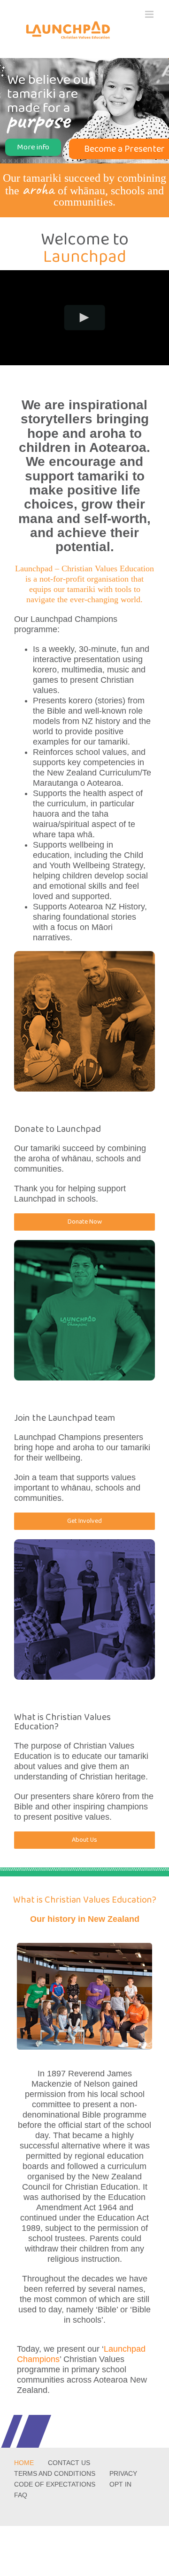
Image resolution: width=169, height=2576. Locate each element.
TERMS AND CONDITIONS (55, 2473)
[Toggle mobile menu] (150, 14)
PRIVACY (123, 2473)
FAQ (21, 2495)
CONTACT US (69, 2463)
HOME (24, 2463)
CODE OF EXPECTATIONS (55, 2484)
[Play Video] (85, 318)
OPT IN (120, 2484)
